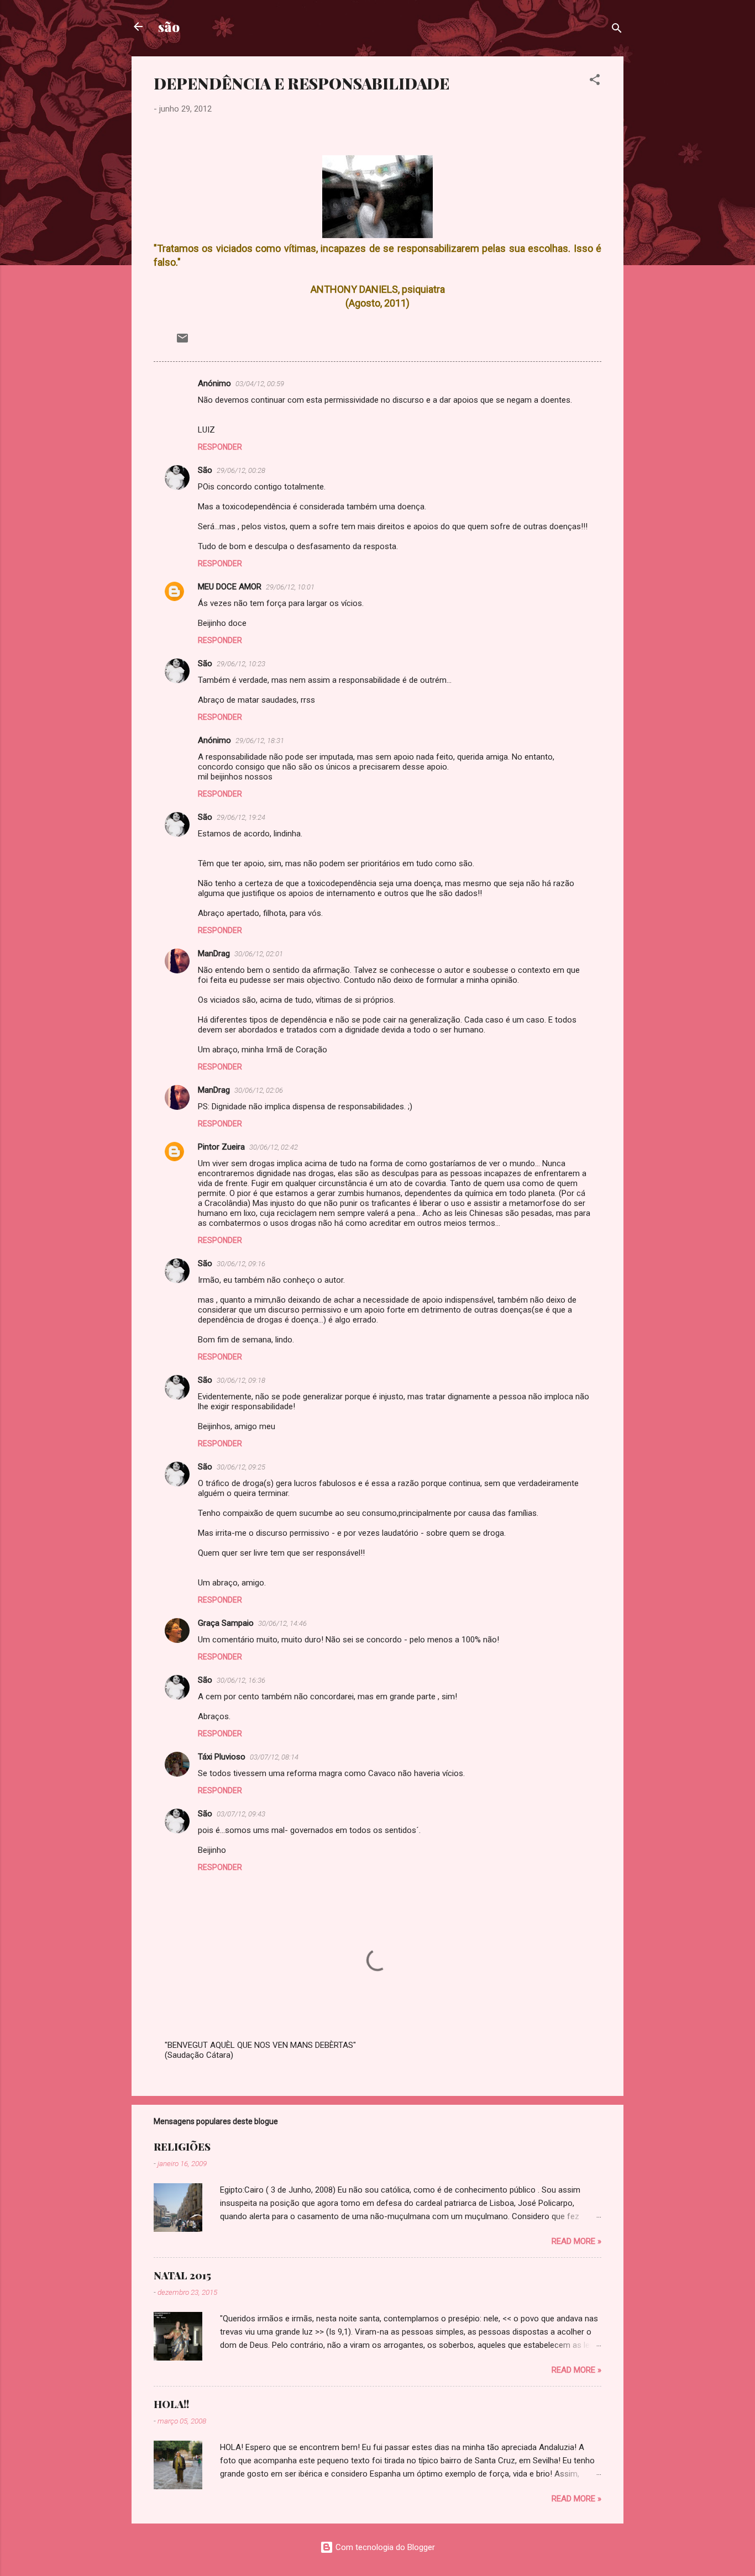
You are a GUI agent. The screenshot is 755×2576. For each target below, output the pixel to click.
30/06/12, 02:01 (259, 954)
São (205, 470)
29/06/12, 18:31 (260, 741)
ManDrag (214, 954)
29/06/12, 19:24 (241, 817)
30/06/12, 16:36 (241, 1680)
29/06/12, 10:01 (290, 587)
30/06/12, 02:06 (259, 1090)
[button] (595, 81)
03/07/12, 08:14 (274, 1757)
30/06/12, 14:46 (282, 1623)
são (169, 27)
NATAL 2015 (182, 2275)
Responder (220, 447)
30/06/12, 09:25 (241, 1467)
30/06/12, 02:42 (274, 1147)
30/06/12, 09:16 (241, 1264)
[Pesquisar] (617, 30)
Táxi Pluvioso (222, 1757)
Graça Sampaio (226, 1623)
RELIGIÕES (182, 2147)
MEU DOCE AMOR (230, 587)
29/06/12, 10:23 (241, 664)
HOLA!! (171, 2404)
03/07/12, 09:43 (241, 1814)
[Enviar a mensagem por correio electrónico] (182, 342)
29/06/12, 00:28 (241, 470)
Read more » (576, 2241)
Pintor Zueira (221, 1147)
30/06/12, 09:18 (241, 1380)
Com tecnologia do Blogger (384, 2547)
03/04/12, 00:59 (260, 384)
